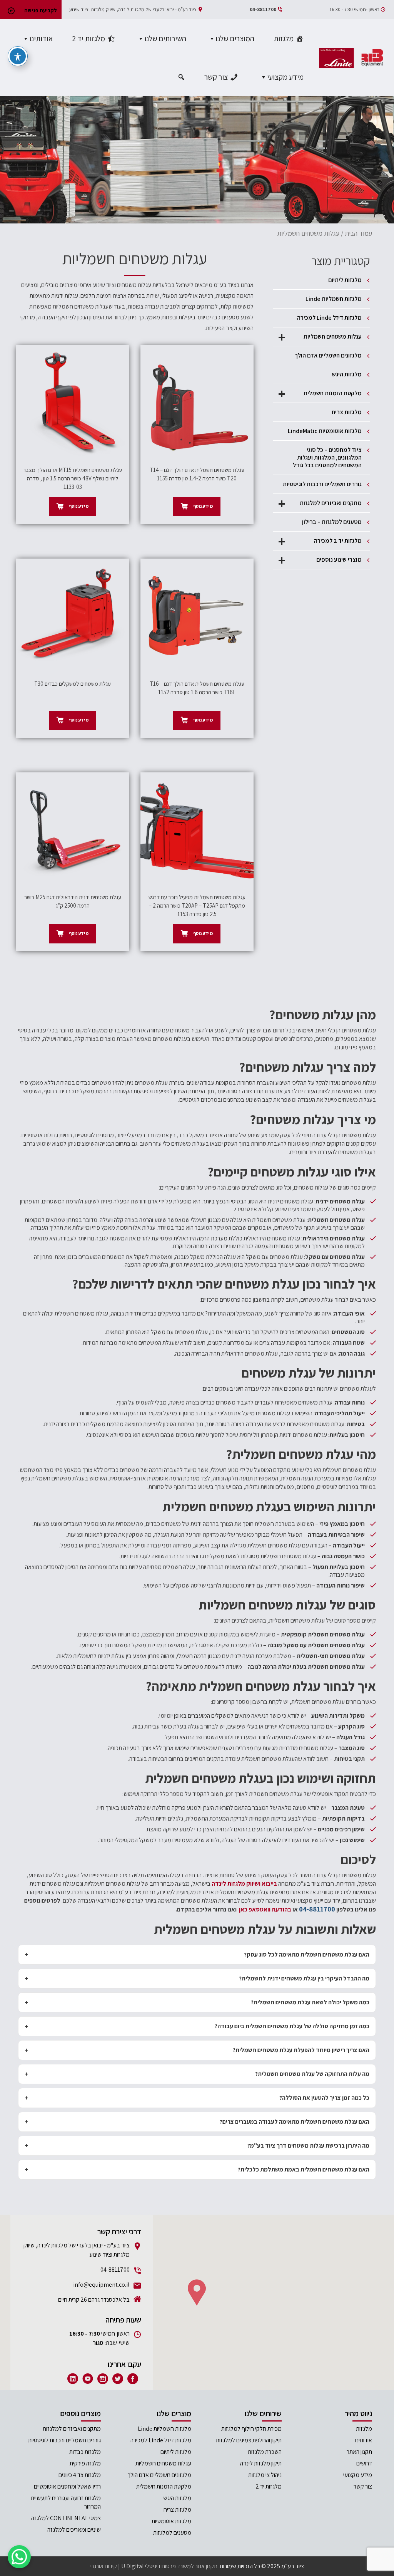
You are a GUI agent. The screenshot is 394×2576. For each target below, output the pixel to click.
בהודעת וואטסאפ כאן (265, 1909)
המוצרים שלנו (235, 39)
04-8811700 (263, 9)
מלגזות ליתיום (345, 280)
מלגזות (284, 39)
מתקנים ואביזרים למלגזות (320, 503)
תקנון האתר (359, 2452)
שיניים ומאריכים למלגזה (74, 2530)
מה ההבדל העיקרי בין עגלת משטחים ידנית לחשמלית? (304, 1978)
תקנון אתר (206, 2566)
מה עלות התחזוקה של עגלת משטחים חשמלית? (312, 2074)
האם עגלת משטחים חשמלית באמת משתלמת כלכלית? (304, 2169)
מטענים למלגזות (172, 2533)
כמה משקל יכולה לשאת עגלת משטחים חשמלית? (310, 2002)
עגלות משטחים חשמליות (320, 337)
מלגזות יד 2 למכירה (320, 541)
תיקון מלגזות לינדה (261, 2463)
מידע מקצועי (285, 77)
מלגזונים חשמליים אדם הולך (328, 355)
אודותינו (41, 39)
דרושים (364, 2463)
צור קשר (216, 77)
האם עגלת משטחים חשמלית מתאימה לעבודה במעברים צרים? (295, 2122)
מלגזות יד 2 (88, 39)
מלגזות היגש (347, 374)
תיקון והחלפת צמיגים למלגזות (249, 2440)
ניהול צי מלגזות (265, 2475)
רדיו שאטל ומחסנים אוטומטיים (67, 2486)
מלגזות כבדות (85, 2452)
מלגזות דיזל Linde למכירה (329, 318)
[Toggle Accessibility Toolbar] (18, 56)
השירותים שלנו (165, 39)
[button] (197, 2292)
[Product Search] (180, 77)
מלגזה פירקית (85, 2463)
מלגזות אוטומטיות (171, 2521)
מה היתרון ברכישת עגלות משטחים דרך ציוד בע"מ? (308, 2146)
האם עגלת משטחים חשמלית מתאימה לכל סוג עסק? (307, 1954)
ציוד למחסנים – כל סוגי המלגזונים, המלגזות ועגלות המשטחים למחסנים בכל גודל (327, 457)
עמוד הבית (358, 233)
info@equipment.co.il (101, 2285)
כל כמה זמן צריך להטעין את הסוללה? (324, 2098)
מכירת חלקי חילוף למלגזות (251, 2429)
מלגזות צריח (347, 412)
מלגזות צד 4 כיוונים (80, 2475)
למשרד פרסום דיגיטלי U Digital (157, 2566)
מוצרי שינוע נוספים (320, 560)
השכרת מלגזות (265, 2452)
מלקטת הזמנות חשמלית (320, 393)
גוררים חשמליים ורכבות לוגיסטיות (322, 484)
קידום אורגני (104, 2566)
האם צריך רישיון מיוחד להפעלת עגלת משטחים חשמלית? (301, 2050)
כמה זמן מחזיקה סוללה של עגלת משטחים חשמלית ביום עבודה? (292, 2026)
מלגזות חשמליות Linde (334, 299)
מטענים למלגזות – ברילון (332, 522)
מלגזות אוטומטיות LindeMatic (325, 431)
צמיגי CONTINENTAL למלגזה (66, 2518)
